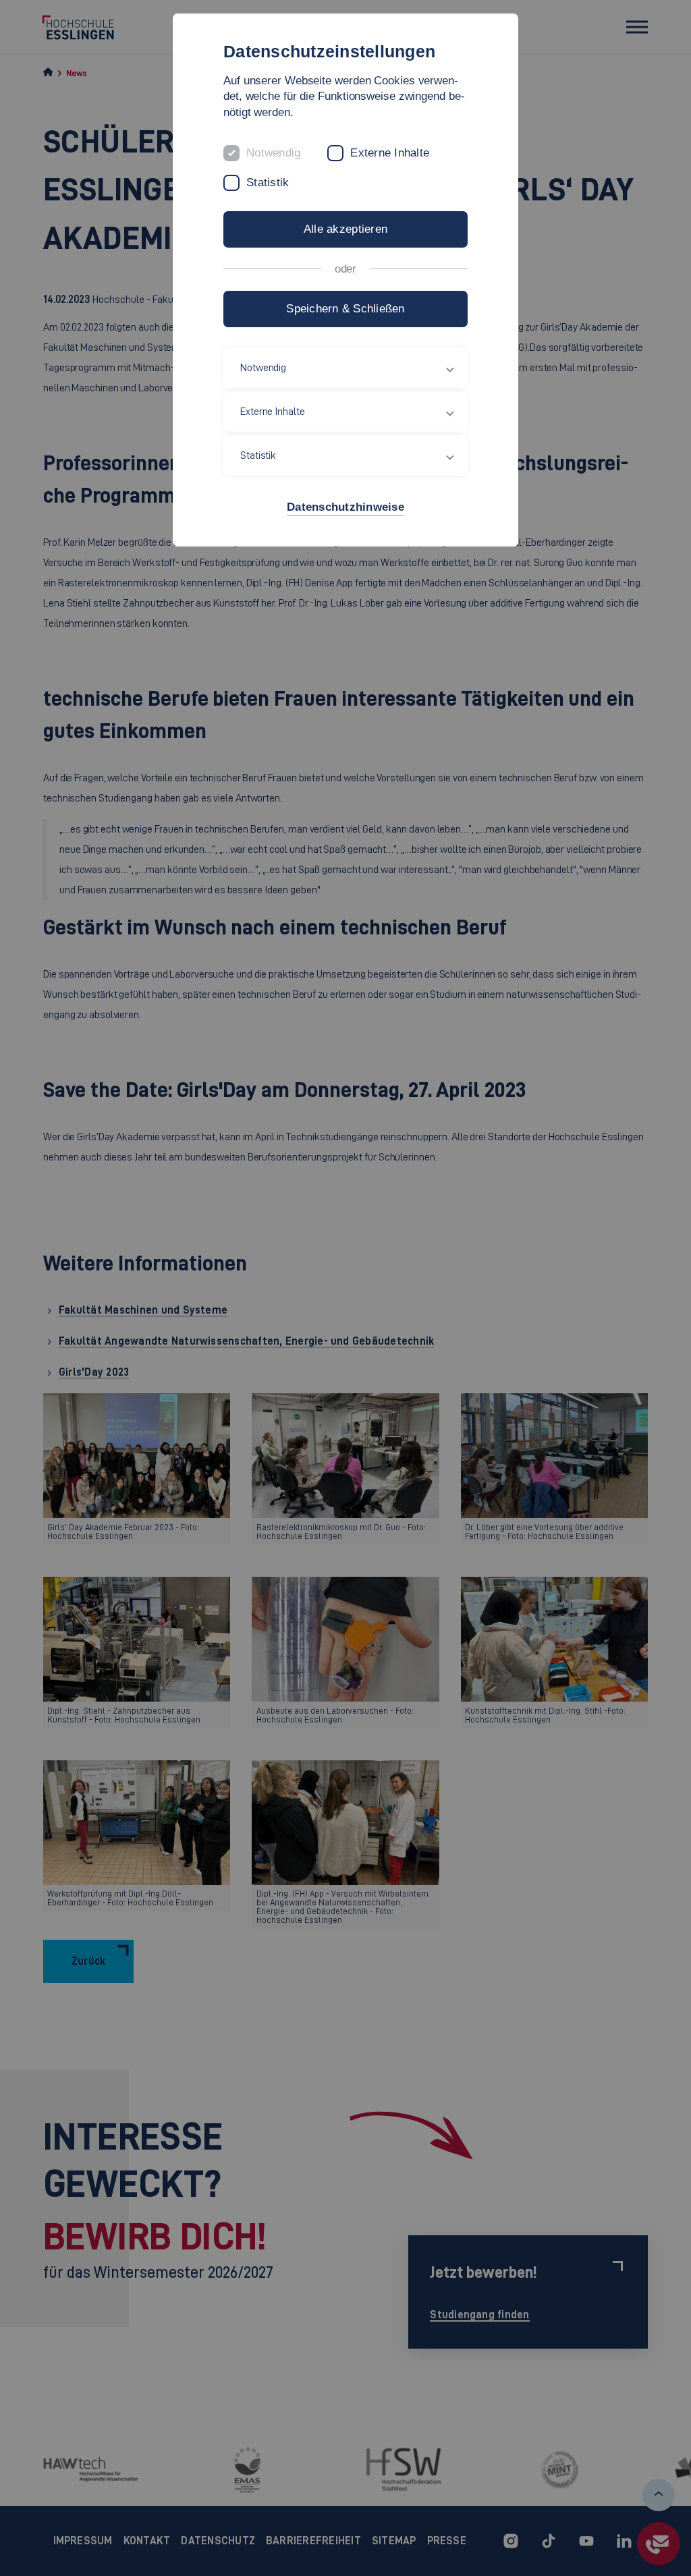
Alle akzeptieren (345, 229)
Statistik (268, 183)
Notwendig (273, 153)
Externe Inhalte (390, 153)
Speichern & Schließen (345, 309)
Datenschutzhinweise (345, 507)
